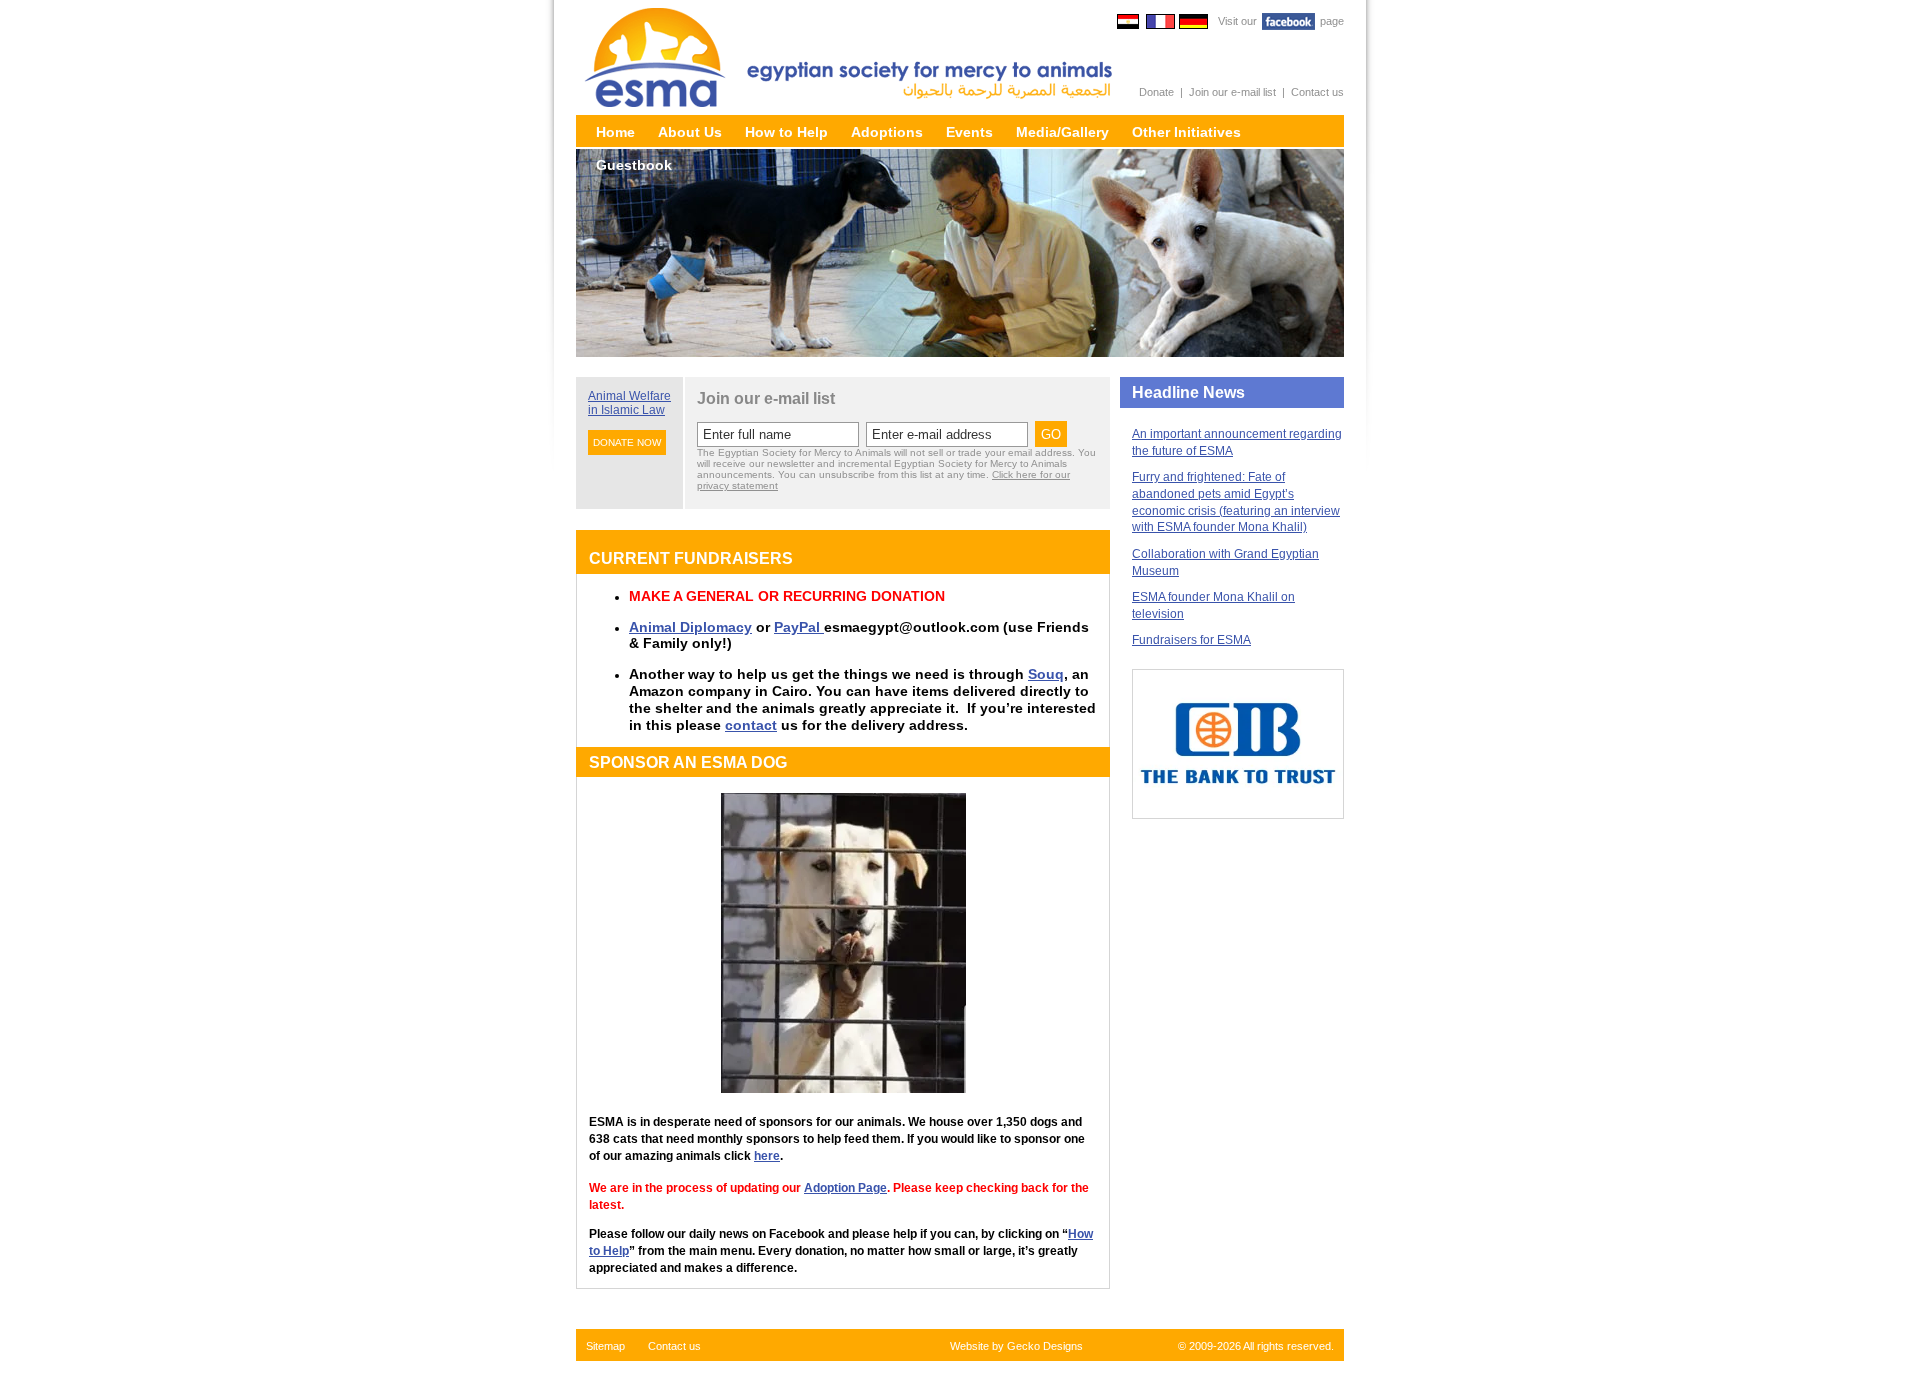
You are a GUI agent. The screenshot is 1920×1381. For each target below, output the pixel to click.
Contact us (1317, 92)
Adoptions (887, 132)
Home (615, 132)
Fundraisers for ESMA (1191, 640)
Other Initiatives (1186, 132)
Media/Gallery (1062, 132)
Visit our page (1281, 21)
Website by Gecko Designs (1016, 1346)
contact (751, 725)
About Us (690, 132)
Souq (1046, 674)
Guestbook (634, 165)
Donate (1156, 92)
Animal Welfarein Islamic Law (629, 403)
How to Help (786, 132)
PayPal (799, 627)
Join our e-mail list (1232, 92)
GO (1051, 434)
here (767, 1156)
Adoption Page (845, 1188)
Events (969, 132)
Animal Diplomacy (690, 627)
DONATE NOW (627, 442)
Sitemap (605, 1346)
